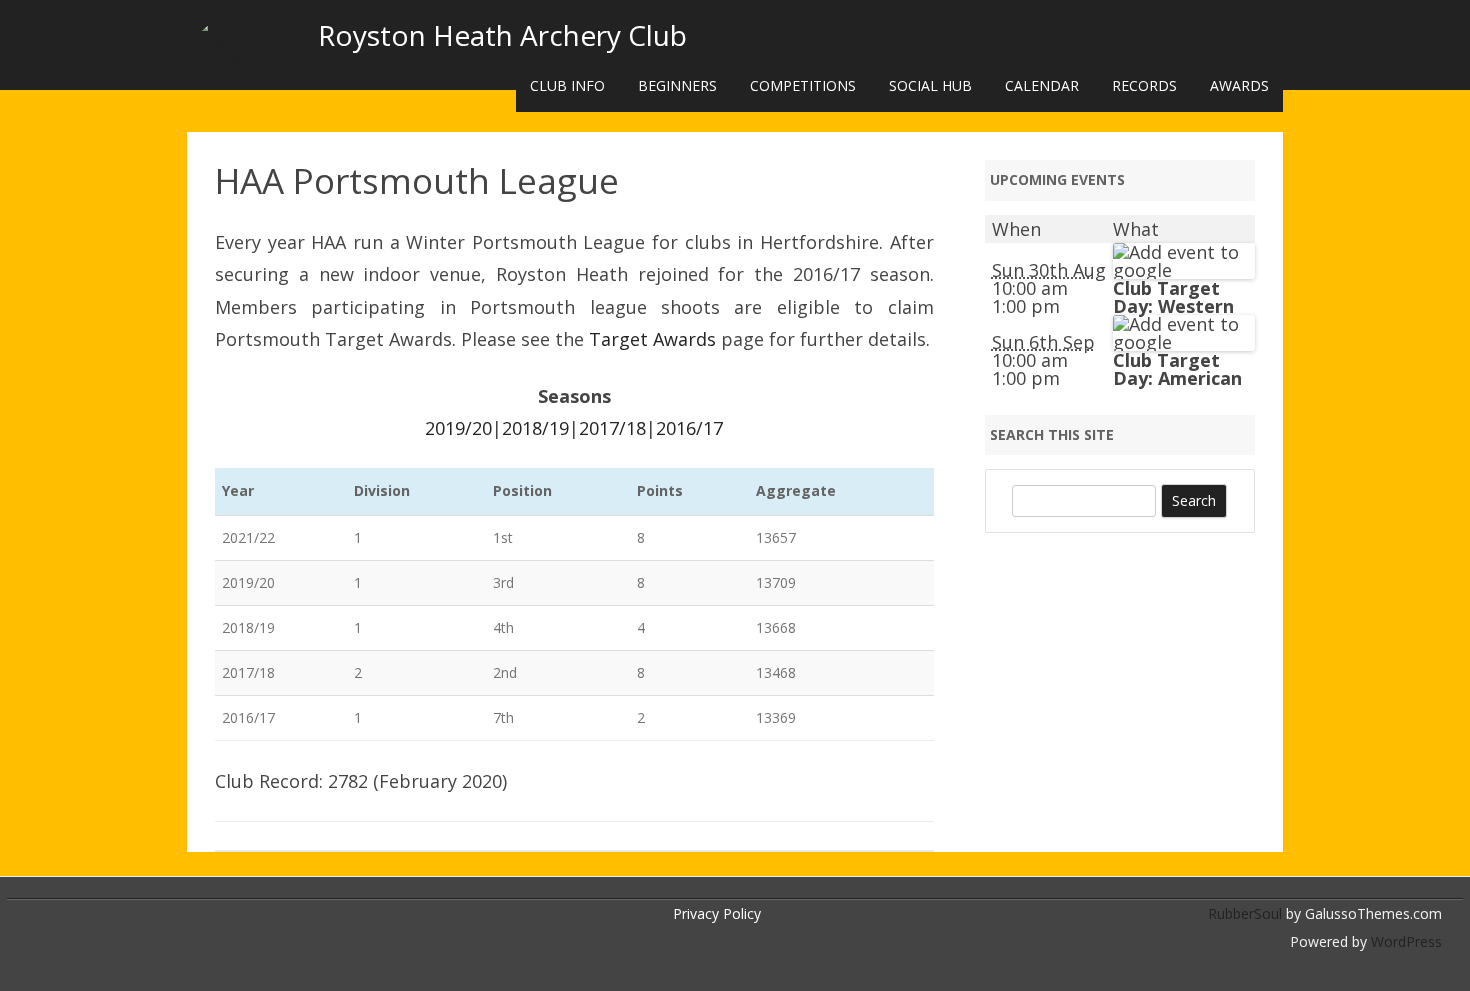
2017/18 (612, 428)
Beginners (677, 85)
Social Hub (930, 85)
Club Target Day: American (1177, 369)
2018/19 (535, 428)
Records (1144, 85)
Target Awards (652, 339)
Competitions (803, 85)
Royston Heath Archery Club (502, 35)
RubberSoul (1245, 913)
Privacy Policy (717, 913)
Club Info (567, 85)
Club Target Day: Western (1173, 297)
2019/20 (458, 428)
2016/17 (689, 428)
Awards (1239, 85)
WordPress (1404, 941)
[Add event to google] (1184, 270)
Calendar (1042, 85)
